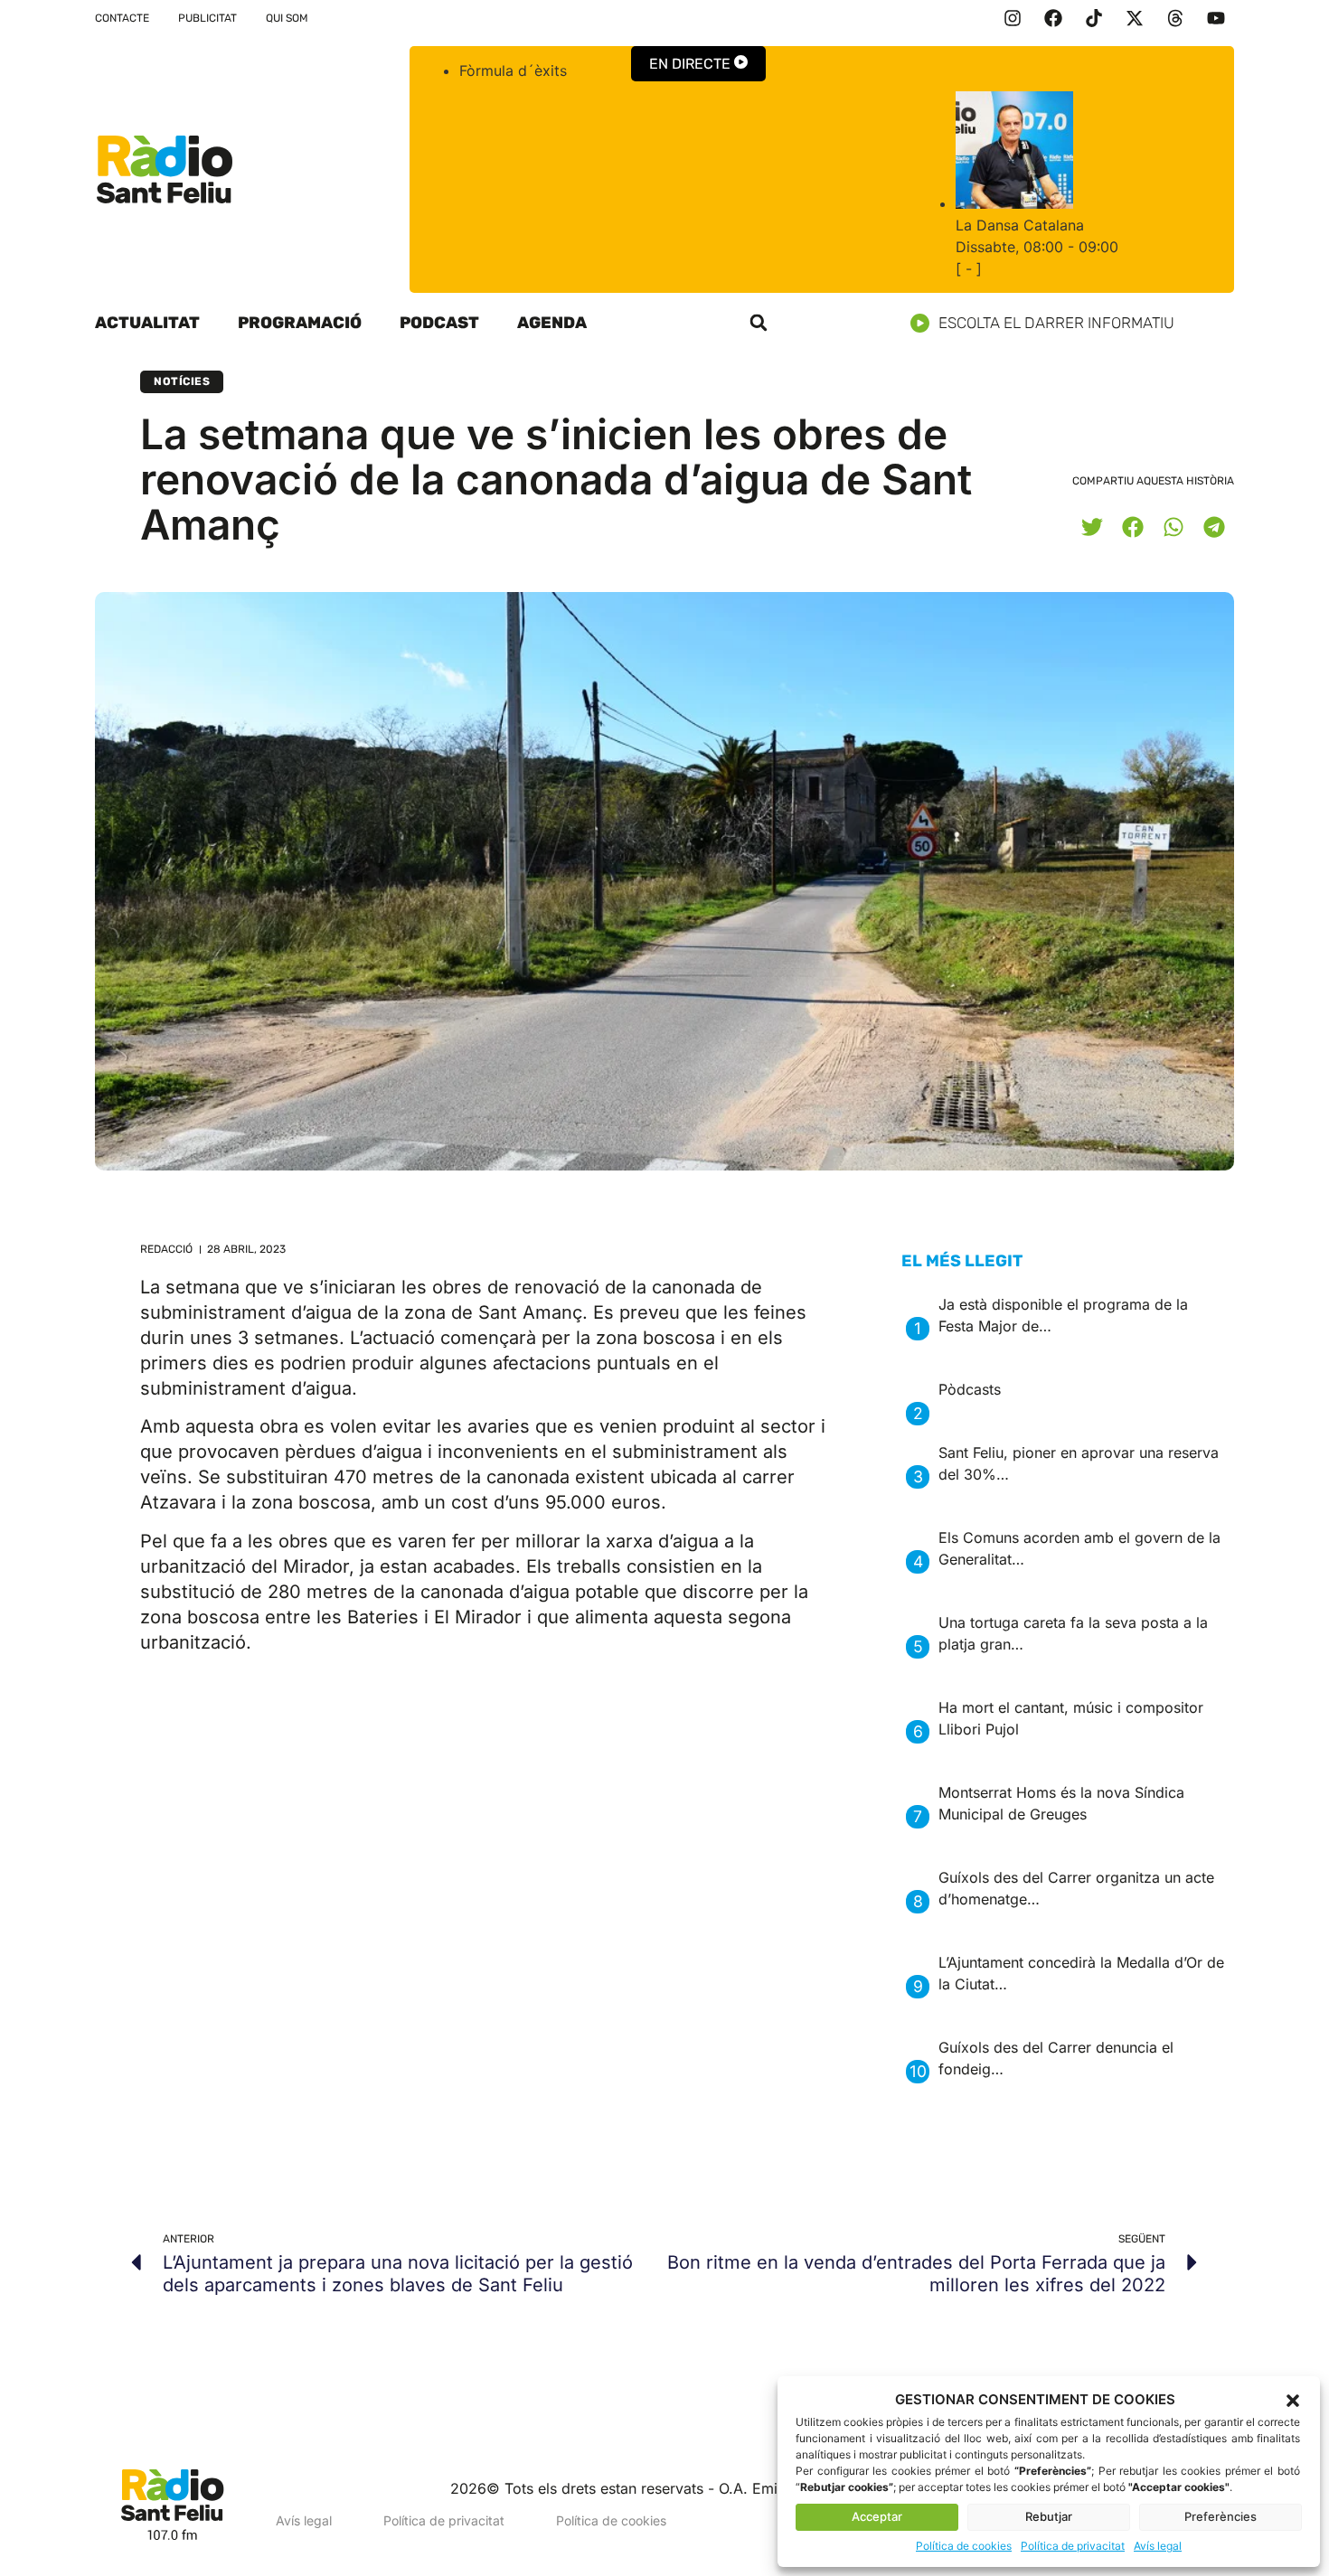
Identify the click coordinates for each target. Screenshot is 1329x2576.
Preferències (1221, 2516)
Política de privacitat (1073, 2546)
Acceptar (877, 2516)
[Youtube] (1216, 18)
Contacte (122, 18)
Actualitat (147, 323)
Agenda (552, 323)
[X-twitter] (1135, 18)
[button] (1293, 2401)
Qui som (287, 18)
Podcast (439, 323)
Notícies (182, 381)
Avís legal (1158, 2546)
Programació (300, 323)
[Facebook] (1053, 18)
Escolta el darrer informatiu (1056, 323)
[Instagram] (1013, 18)
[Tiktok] (1094, 18)
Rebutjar (1049, 2516)
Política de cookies (964, 2546)
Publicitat (207, 18)
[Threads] (1175, 18)
